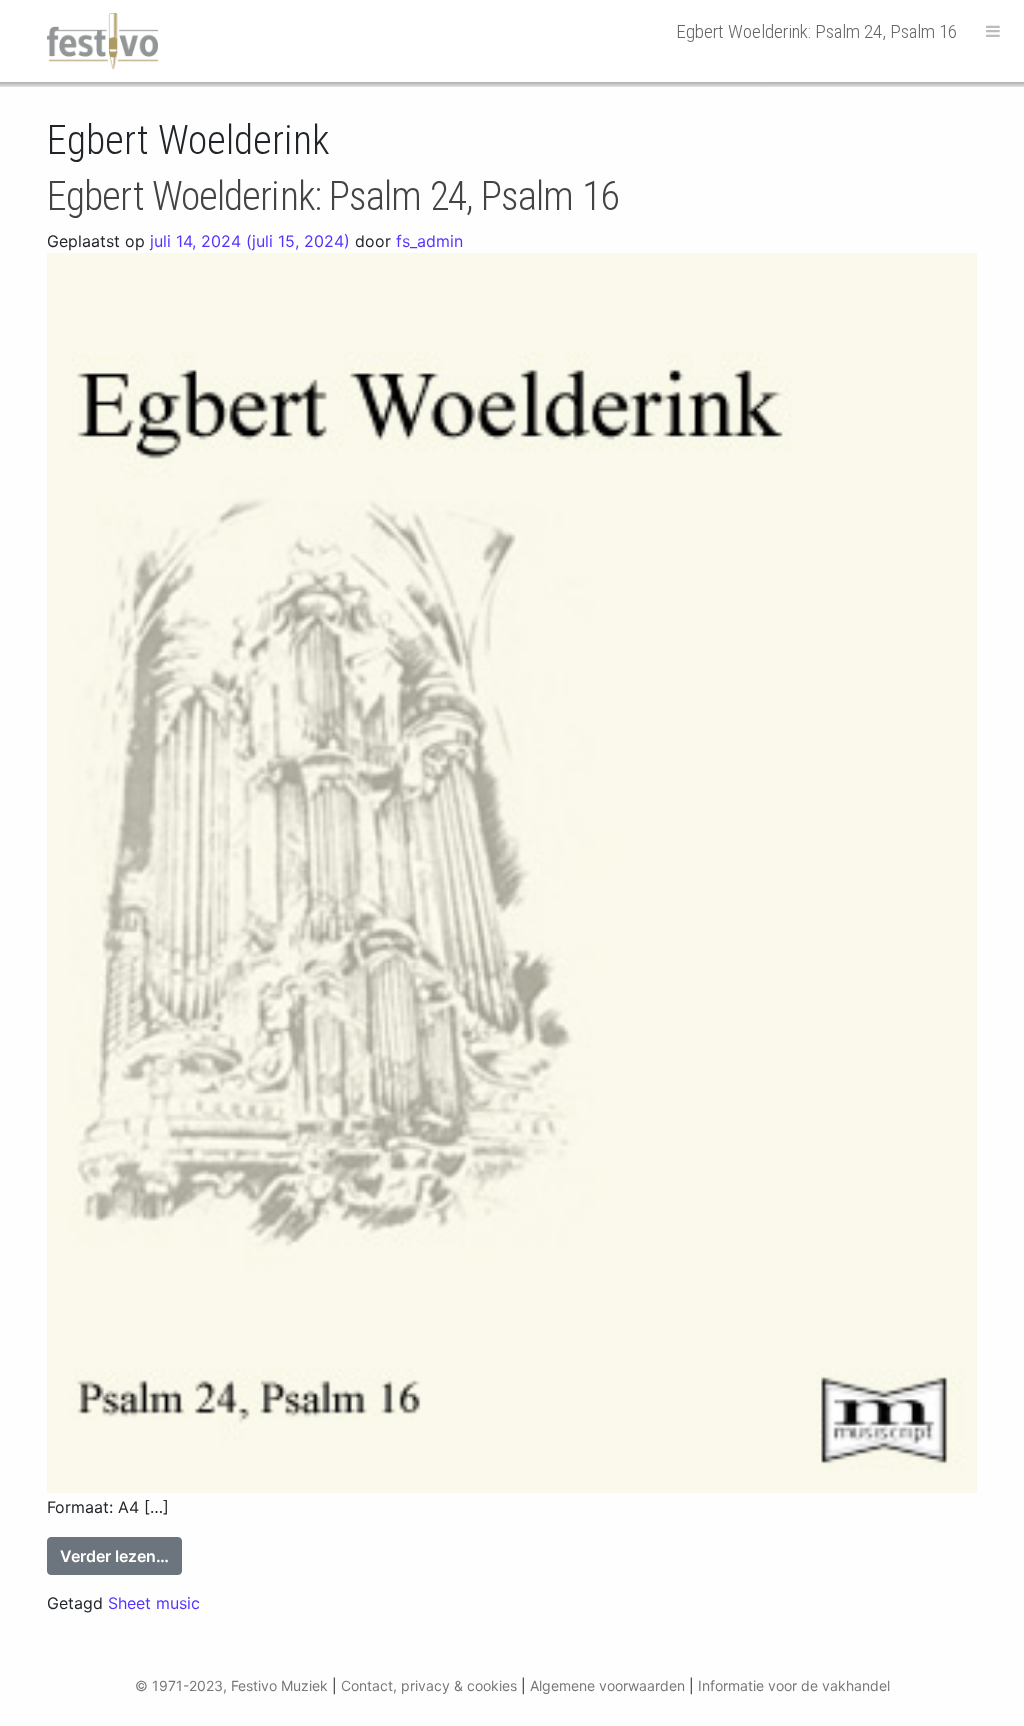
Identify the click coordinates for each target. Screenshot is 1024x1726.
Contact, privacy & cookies (429, 1685)
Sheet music (154, 1603)
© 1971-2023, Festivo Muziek (231, 1685)
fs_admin (429, 241)
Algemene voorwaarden (607, 1685)
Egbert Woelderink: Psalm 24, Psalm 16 (332, 196)
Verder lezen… (121, 1555)
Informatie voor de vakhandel (794, 1685)
